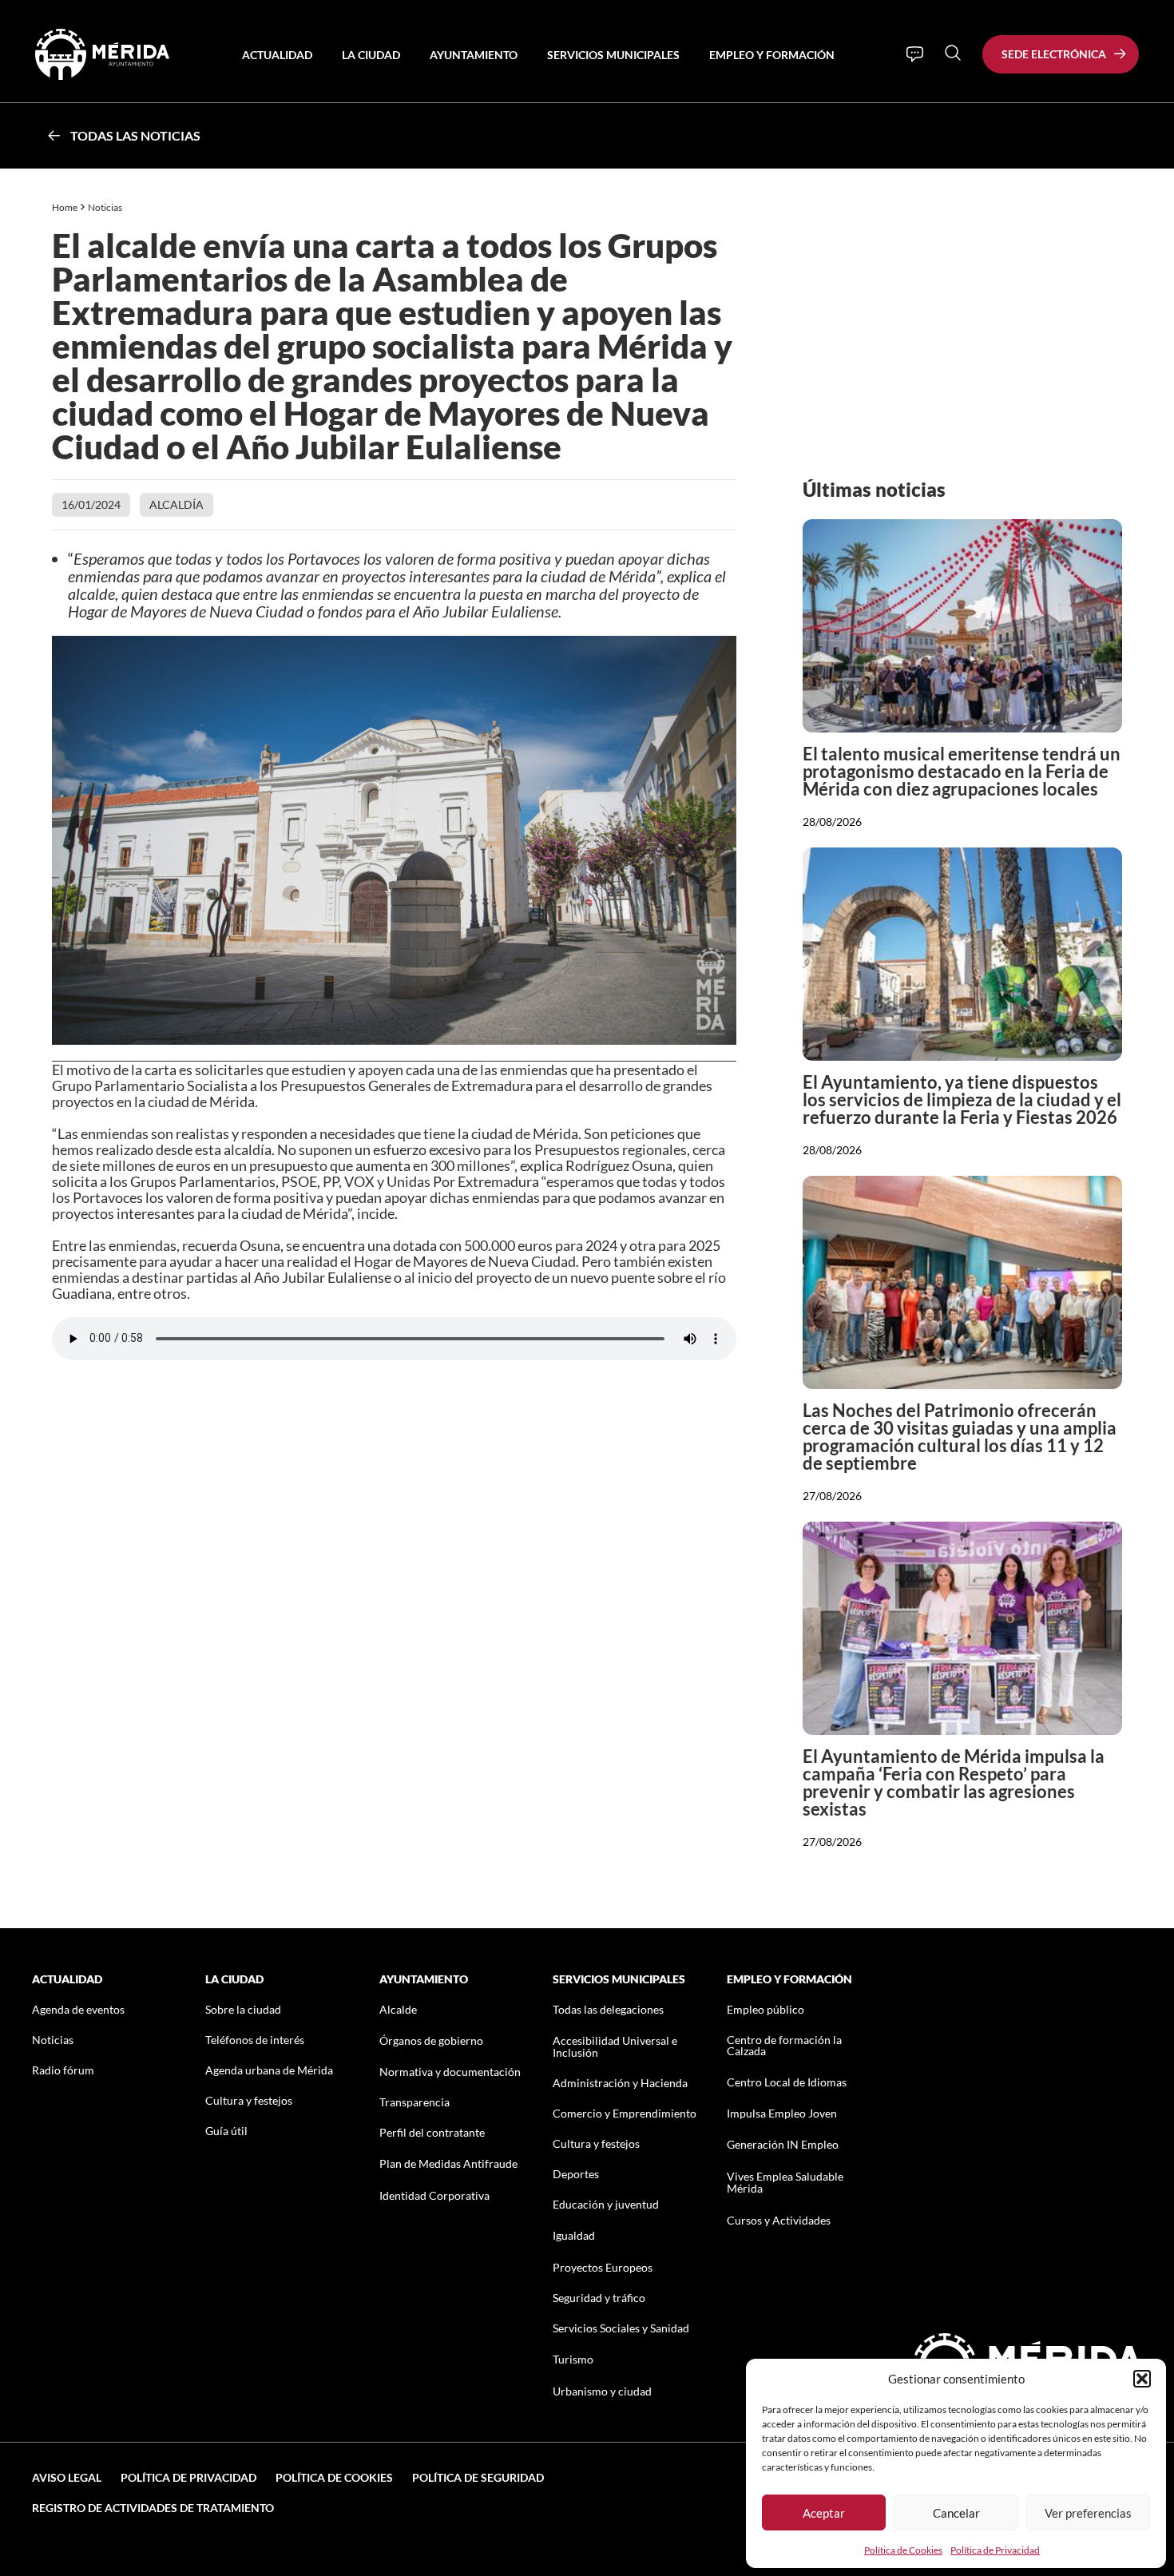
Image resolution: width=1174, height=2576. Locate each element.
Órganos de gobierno (431, 2040)
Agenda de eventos (78, 2009)
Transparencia (414, 2102)
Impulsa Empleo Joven (782, 2113)
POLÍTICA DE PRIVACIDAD (188, 2477)
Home (65, 207)
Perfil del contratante (432, 2132)
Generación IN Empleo (783, 2144)
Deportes (576, 2174)
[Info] (915, 54)
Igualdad (574, 2235)
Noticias (106, 207)
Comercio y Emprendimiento (625, 2113)
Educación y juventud (606, 2204)
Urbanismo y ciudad (602, 2391)
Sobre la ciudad (243, 2009)
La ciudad (371, 55)
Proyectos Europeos (603, 2267)
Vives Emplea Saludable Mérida (785, 2182)
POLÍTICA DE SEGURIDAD (478, 2477)
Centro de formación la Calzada (784, 2045)
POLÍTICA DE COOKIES (334, 2477)
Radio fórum (63, 2070)
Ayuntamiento (474, 55)
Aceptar (824, 2513)
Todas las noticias (135, 135)
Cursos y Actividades (779, 2220)
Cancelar (956, 2513)
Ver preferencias (1088, 2513)
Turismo (573, 2359)
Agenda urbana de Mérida (269, 2070)
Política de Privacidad (995, 2550)
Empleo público (765, 2009)
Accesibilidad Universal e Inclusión (615, 2046)
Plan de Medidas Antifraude (448, 2163)
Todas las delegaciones (608, 2009)
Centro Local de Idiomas (787, 2082)
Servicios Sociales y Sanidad (621, 2328)
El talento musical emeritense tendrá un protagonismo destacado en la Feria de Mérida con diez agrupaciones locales (962, 771)
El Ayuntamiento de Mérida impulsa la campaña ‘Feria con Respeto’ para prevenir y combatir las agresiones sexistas (954, 1782)
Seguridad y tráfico (599, 2298)
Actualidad (277, 55)
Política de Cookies (903, 2550)
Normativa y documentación (450, 2072)
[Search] (953, 53)
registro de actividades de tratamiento (153, 2508)
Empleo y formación (772, 55)
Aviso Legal (67, 2477)
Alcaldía (176, 504)
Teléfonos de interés (255, 2040)
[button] (1142, 2379)
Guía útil (226, 2131)
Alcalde (398, 2009)
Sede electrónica (1054, 54)
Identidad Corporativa (434, 2195)
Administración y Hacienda (620, 2083)
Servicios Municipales (613, 55)
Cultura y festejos (249, 2100)
